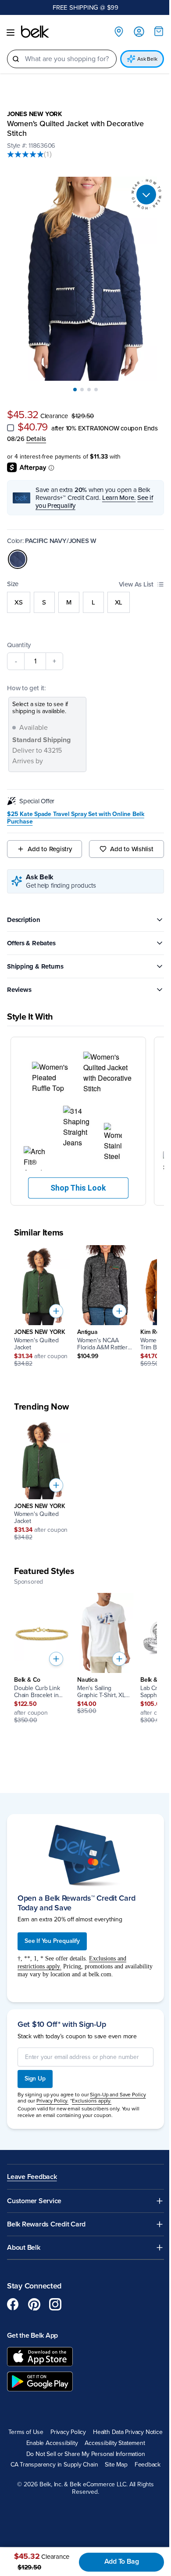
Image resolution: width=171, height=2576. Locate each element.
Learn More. (119, 488)
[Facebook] (13, 2285)
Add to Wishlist (127, 840)
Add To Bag (117, 2561)
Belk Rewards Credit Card (46, 2204)
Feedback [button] (144, 2456)
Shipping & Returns (35, 957)
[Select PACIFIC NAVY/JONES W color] (18, 550)
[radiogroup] (82, 593)
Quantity (19, 635)
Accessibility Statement (82, 2434)
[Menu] (11, 33)
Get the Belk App (32, 2316)
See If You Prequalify (52, 1921)
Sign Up (35, 2059)
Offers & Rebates (31, 933)
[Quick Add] (56, 1294)
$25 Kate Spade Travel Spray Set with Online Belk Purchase (76, 809)
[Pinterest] (34, 2285)
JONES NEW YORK (35, 114)
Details (52, 429)
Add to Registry (48, 840)
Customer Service (34, 2181)
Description (24, 910)
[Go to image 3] (86, 380)
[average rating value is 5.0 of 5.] (25, 154)
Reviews (19, 980)
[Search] (16, 59)
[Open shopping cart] (152, 31)
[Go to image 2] (79, 380)
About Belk (24, 2228)
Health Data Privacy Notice (53, 2423)
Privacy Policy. (52, 2081)
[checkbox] (11, 418)
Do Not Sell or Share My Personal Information (82, 2445)
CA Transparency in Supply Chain (51, 2456)
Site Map (113, 2456)
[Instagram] (55, 2285)
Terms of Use (61, 2412)
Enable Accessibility (121, 2423)
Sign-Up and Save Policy (118, 2074)
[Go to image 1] (72, 380)
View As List (130, 575)
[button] (75, 1108)
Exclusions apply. (92, 2081)
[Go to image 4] (93, 380)
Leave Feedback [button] (32, 2157)
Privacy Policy (103, 2412)
